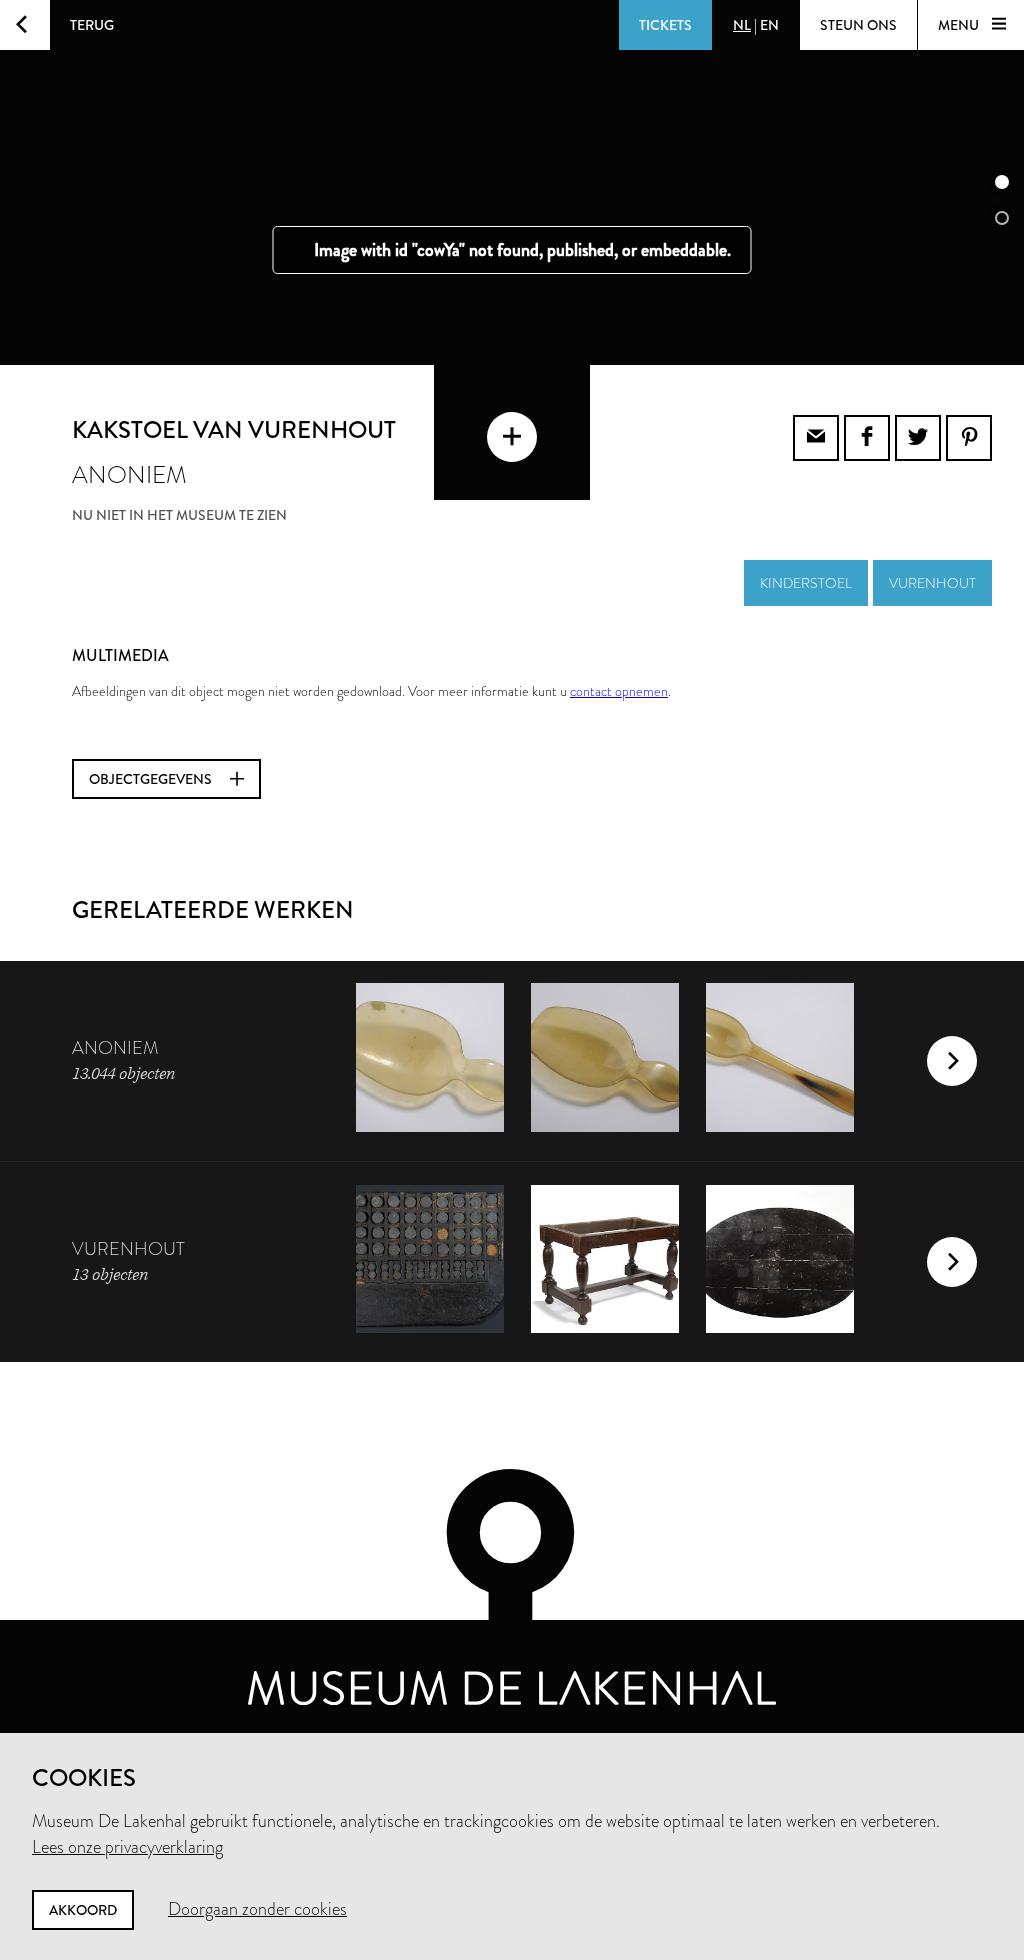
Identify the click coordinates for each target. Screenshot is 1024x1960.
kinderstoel (806, 583)
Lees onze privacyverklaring (127, 1847)
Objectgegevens (152, 779)
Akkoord (83, 1910)
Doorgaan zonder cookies (257, 1909)
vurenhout (932, 583)
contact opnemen (619, 691)
